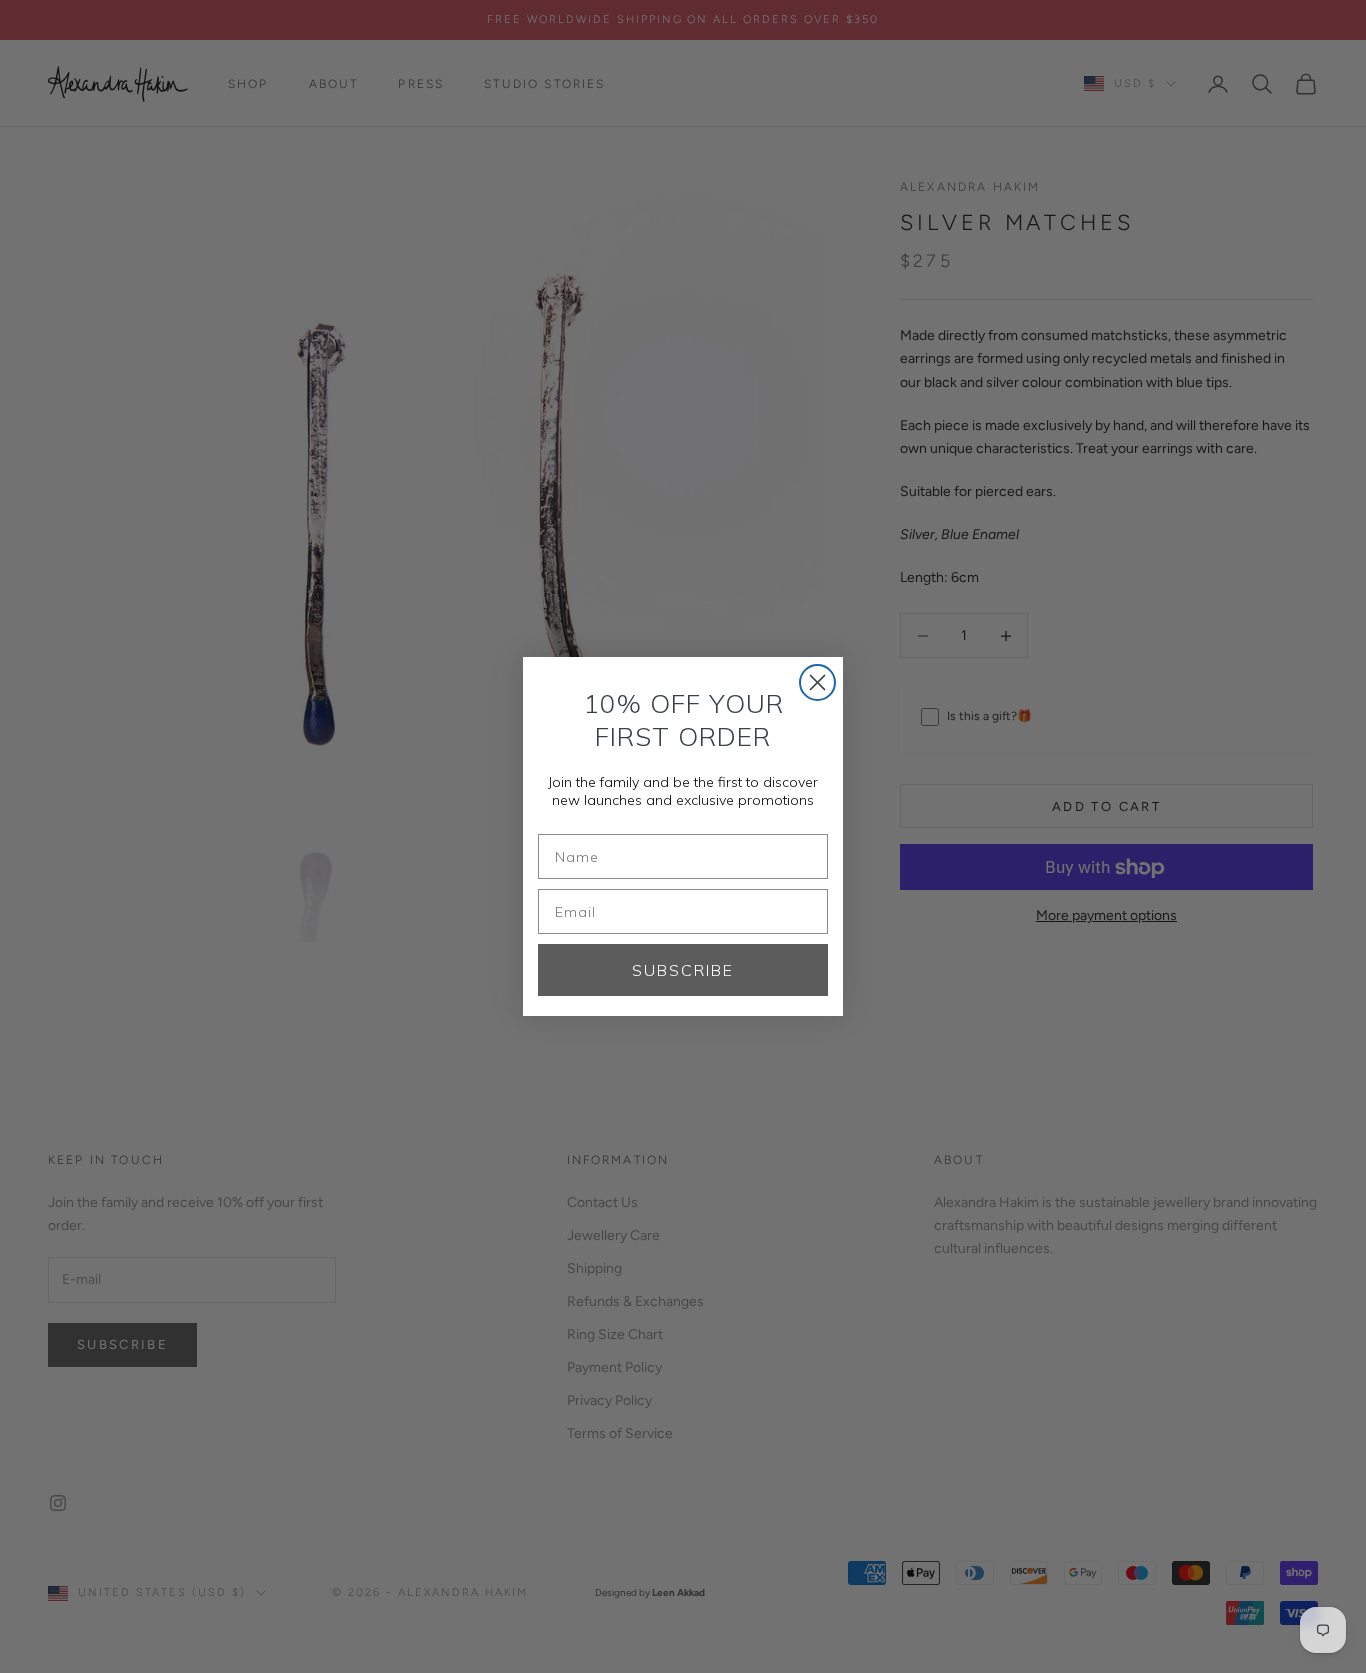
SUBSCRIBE (683, 970)
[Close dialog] (817, 682)
